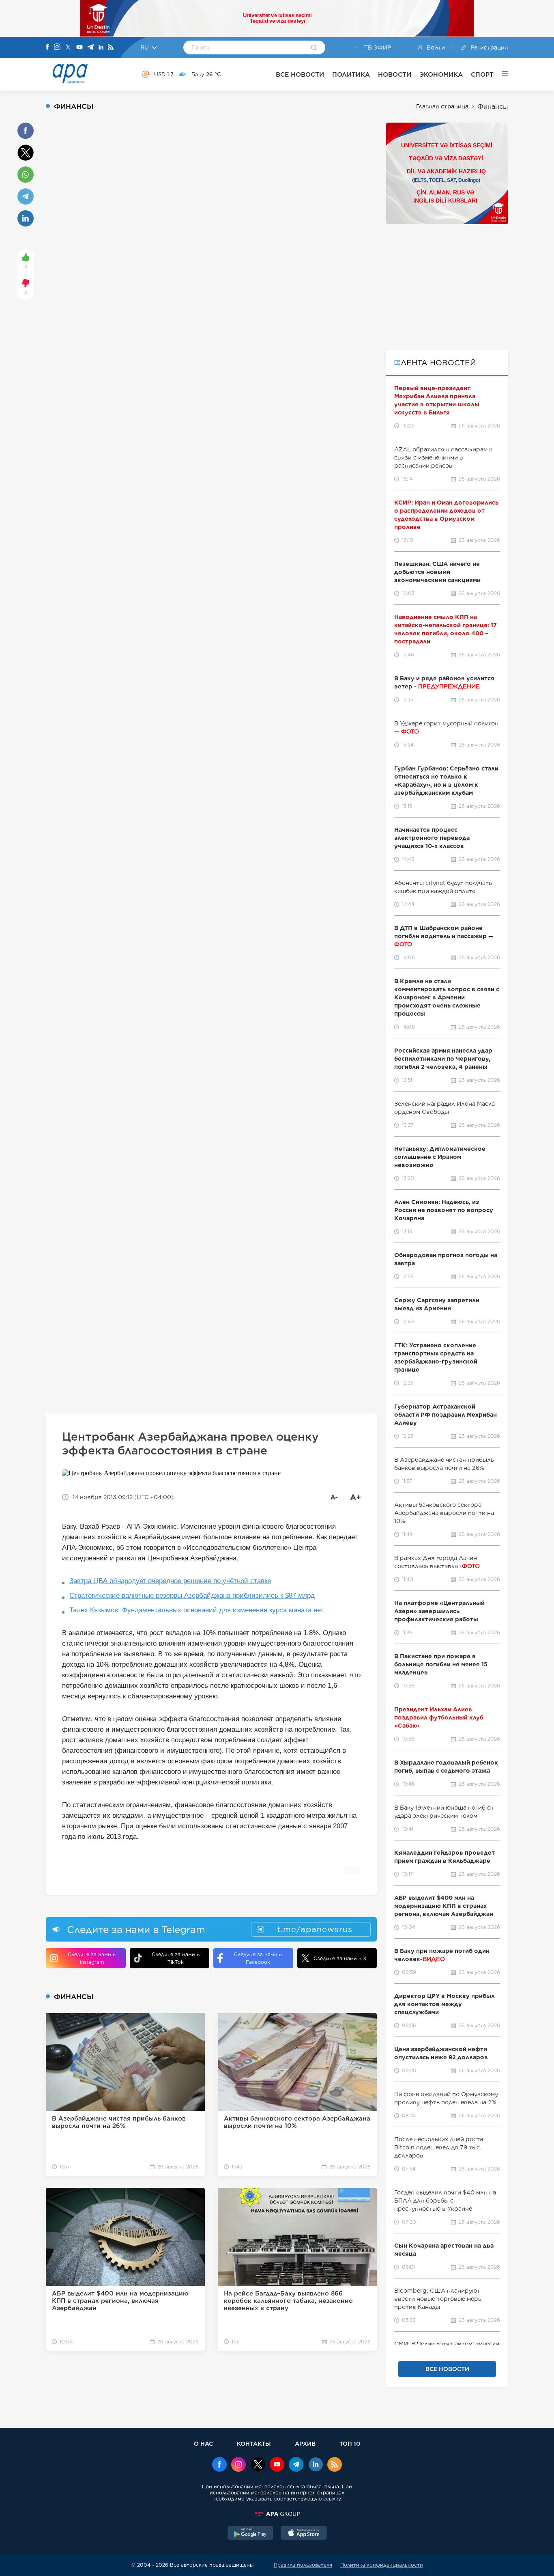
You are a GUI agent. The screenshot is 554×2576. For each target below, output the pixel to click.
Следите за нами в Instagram (92, 1958)
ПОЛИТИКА (351, 74)
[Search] (314, 48)
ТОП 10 (350, 2443)
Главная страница (442, 106)
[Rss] (111, 48)
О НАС (203, 2443)
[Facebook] (47, 47)
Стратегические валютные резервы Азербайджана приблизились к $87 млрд (192, 1595)
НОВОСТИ (395, 74)
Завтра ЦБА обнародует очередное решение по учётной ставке (170, 1581)
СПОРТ (482, 74)
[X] (68, 48)
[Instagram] (57, 47)
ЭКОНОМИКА (441, 74)
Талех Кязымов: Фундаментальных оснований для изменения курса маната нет (196, 1610)
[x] (258, 2465)
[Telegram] (90, 48)
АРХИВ (305, 2443)
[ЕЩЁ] (501, 74)
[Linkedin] (101, 48)
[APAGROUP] (277, 2514)
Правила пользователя (303, 2565)
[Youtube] (79, 48)
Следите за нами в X (340, 1958)
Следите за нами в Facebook (258, 1958)
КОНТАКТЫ (254, 2443)
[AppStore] (304, 2534)
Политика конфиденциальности (382, 2565)
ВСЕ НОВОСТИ (300, 74)
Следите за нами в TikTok (176, 1958)
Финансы (493, 107)
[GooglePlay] (251, 2534)
